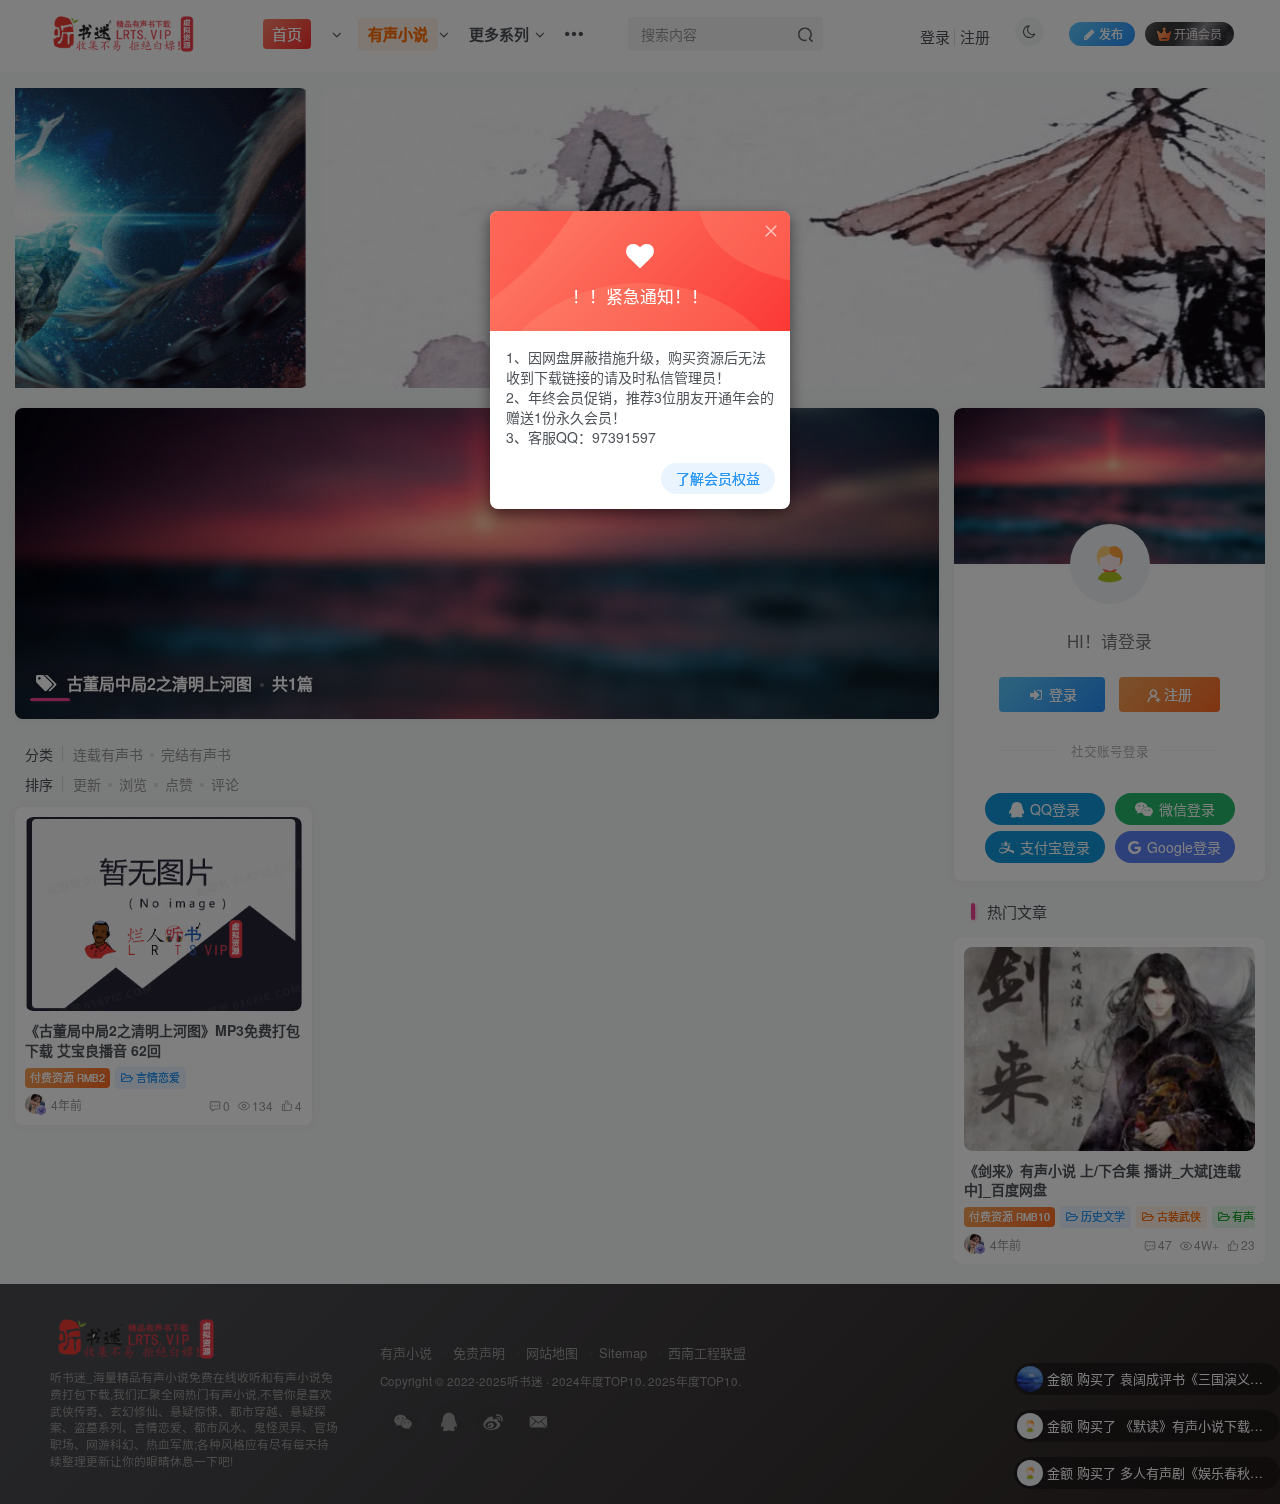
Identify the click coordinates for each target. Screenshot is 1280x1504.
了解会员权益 (718, 478)
